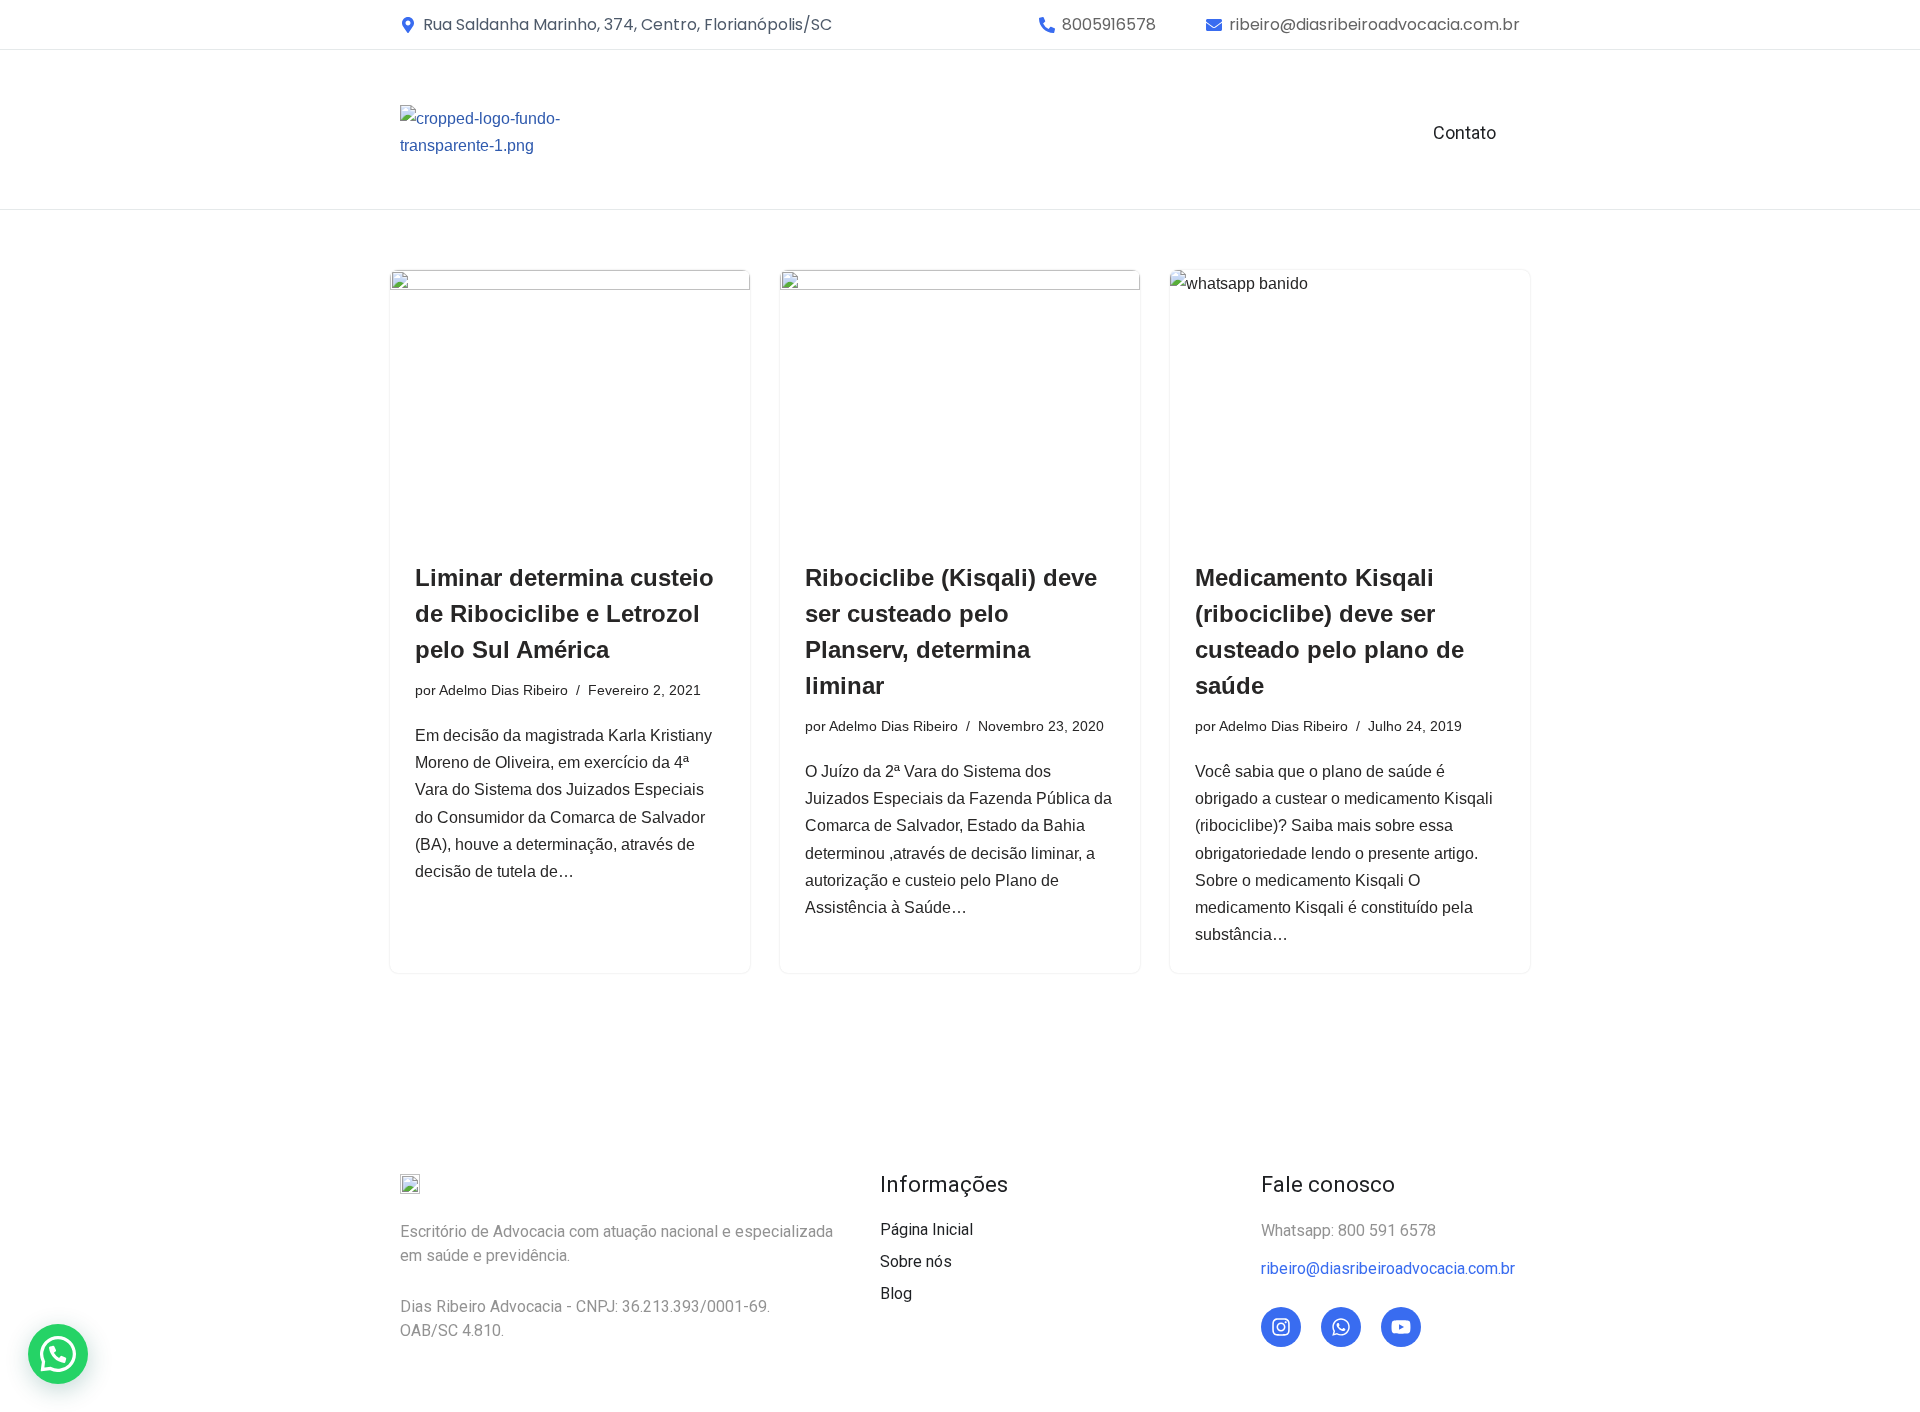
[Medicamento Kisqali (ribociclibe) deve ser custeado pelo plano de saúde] (1350, 405)
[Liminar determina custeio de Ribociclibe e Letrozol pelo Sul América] (570, 405)
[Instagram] (1281, 1327)
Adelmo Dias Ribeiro (503, 690)
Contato (1464, 132)
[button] (1109, 25)
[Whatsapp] (1341, 1327)
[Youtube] (1401, 1327)
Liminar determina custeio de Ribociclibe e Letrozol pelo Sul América (564, 613)
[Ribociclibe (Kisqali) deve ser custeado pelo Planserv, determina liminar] (960, 405)
